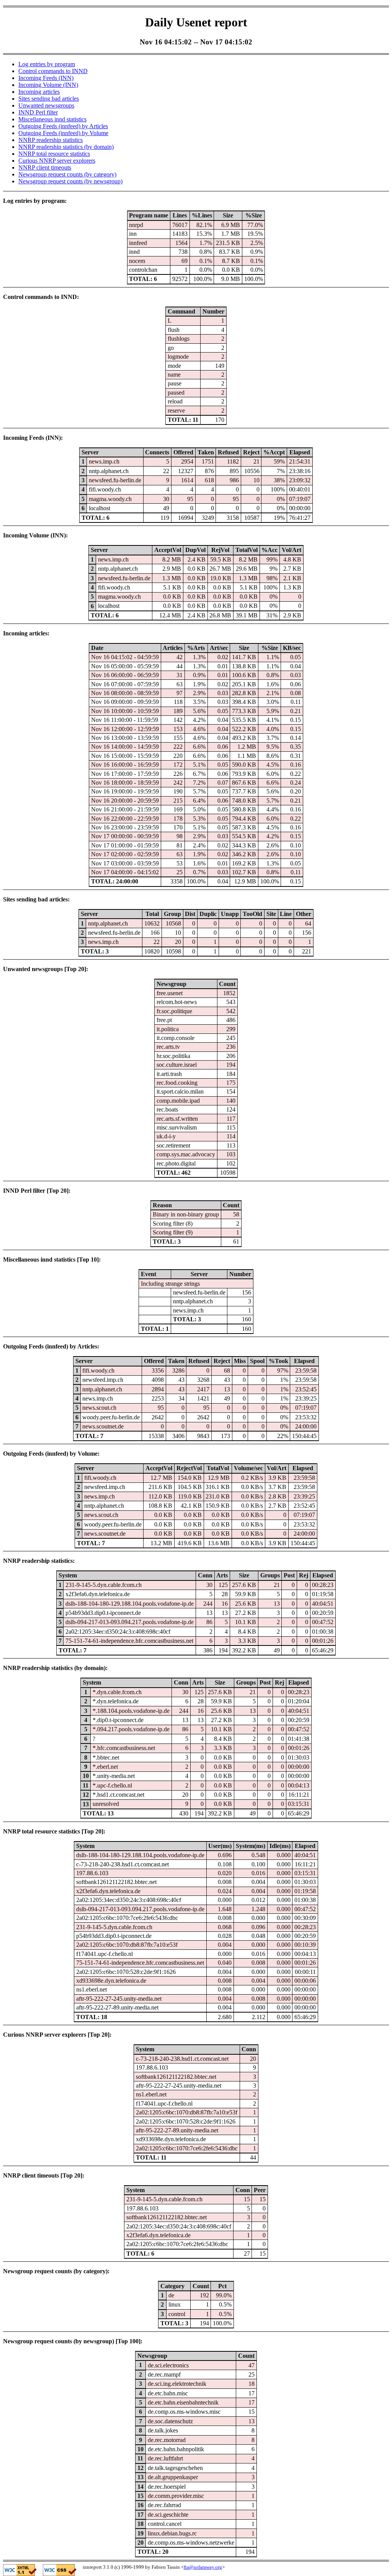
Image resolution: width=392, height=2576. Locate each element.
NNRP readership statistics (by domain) (66, 147)
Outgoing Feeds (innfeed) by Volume (63, 133)
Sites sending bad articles (49, 99)
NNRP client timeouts (45, 167)
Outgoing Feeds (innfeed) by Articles (63, 126)
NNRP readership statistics (51, 140)
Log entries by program (47, 64)
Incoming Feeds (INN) (46, 78)
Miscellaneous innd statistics (52, 119)
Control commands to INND (53, 71)
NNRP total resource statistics (54, 154)
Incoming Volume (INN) (48, 85)
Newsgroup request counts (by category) (67, 174)
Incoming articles (39, 92)
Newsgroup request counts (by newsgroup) (70, 181)
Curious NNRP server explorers (57, 161)
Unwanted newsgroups (46, 105)
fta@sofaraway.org (203, 2567)
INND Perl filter (38, 112)
